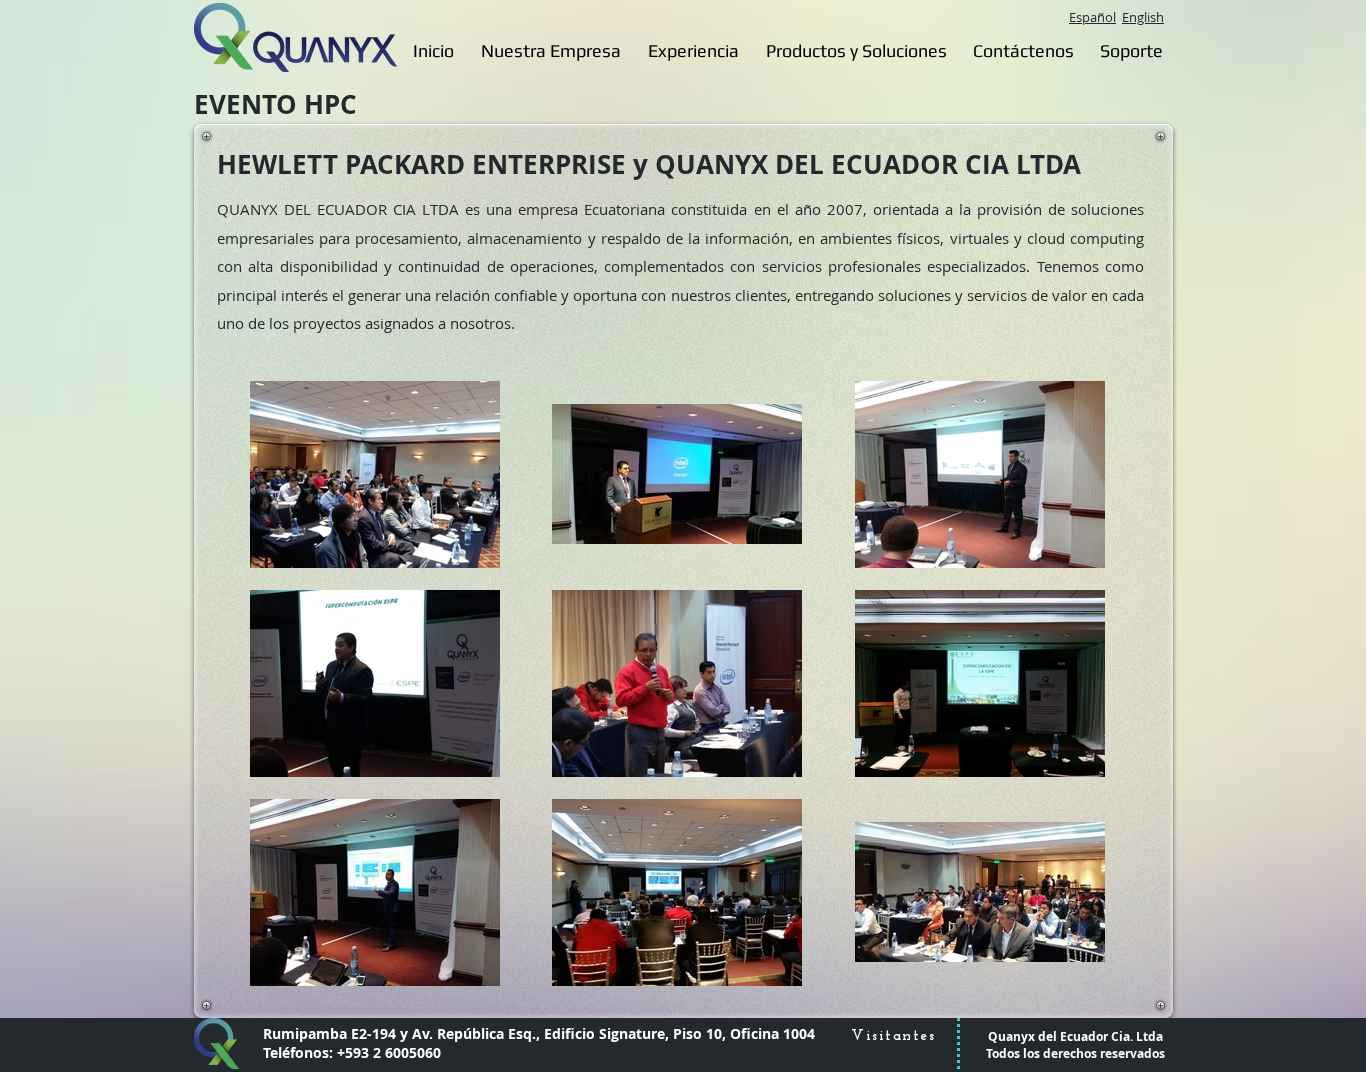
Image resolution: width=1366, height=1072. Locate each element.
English (1143, 17)
